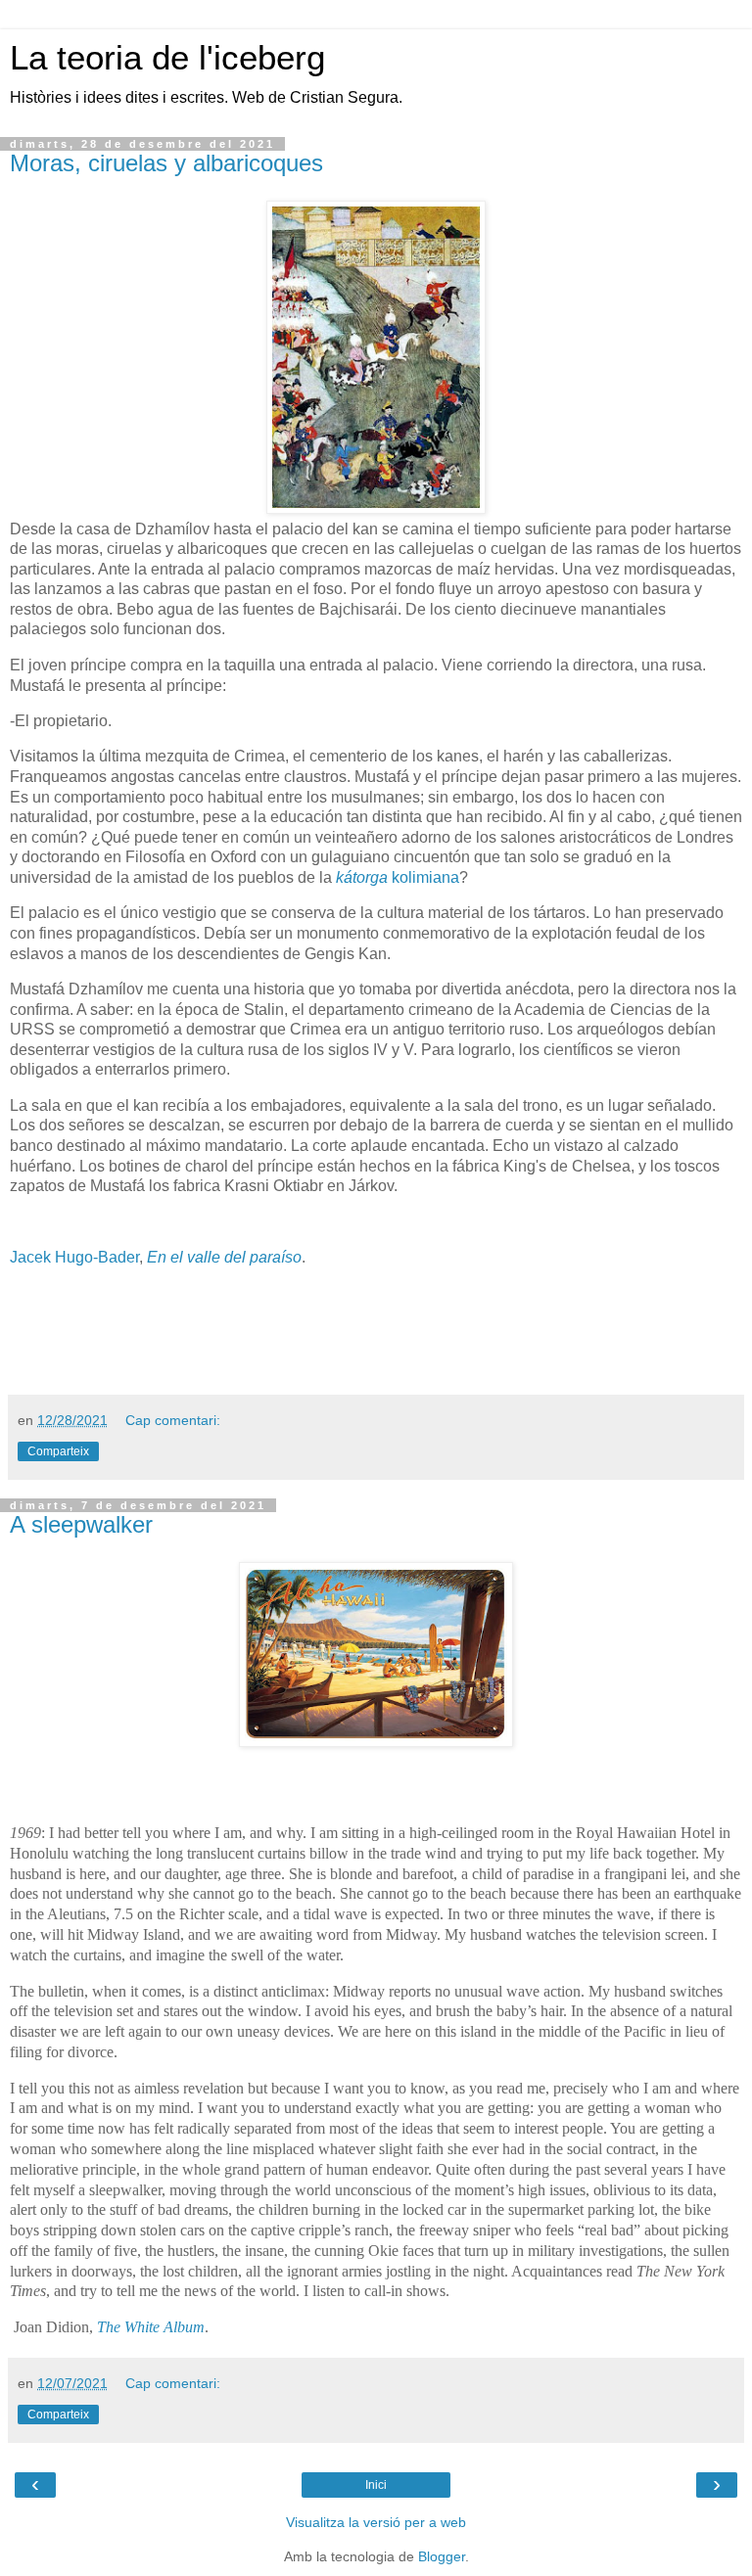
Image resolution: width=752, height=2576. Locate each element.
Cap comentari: (173, 1420)
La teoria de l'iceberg (167, 58)
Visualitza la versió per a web (376, 2522)
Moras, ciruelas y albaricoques (166, 163)
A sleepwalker (81, 1524)
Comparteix (58, 1451)
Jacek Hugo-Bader (74, 1257)
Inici (376, 2485)
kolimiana (398, 877)
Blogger (442, 2556)
